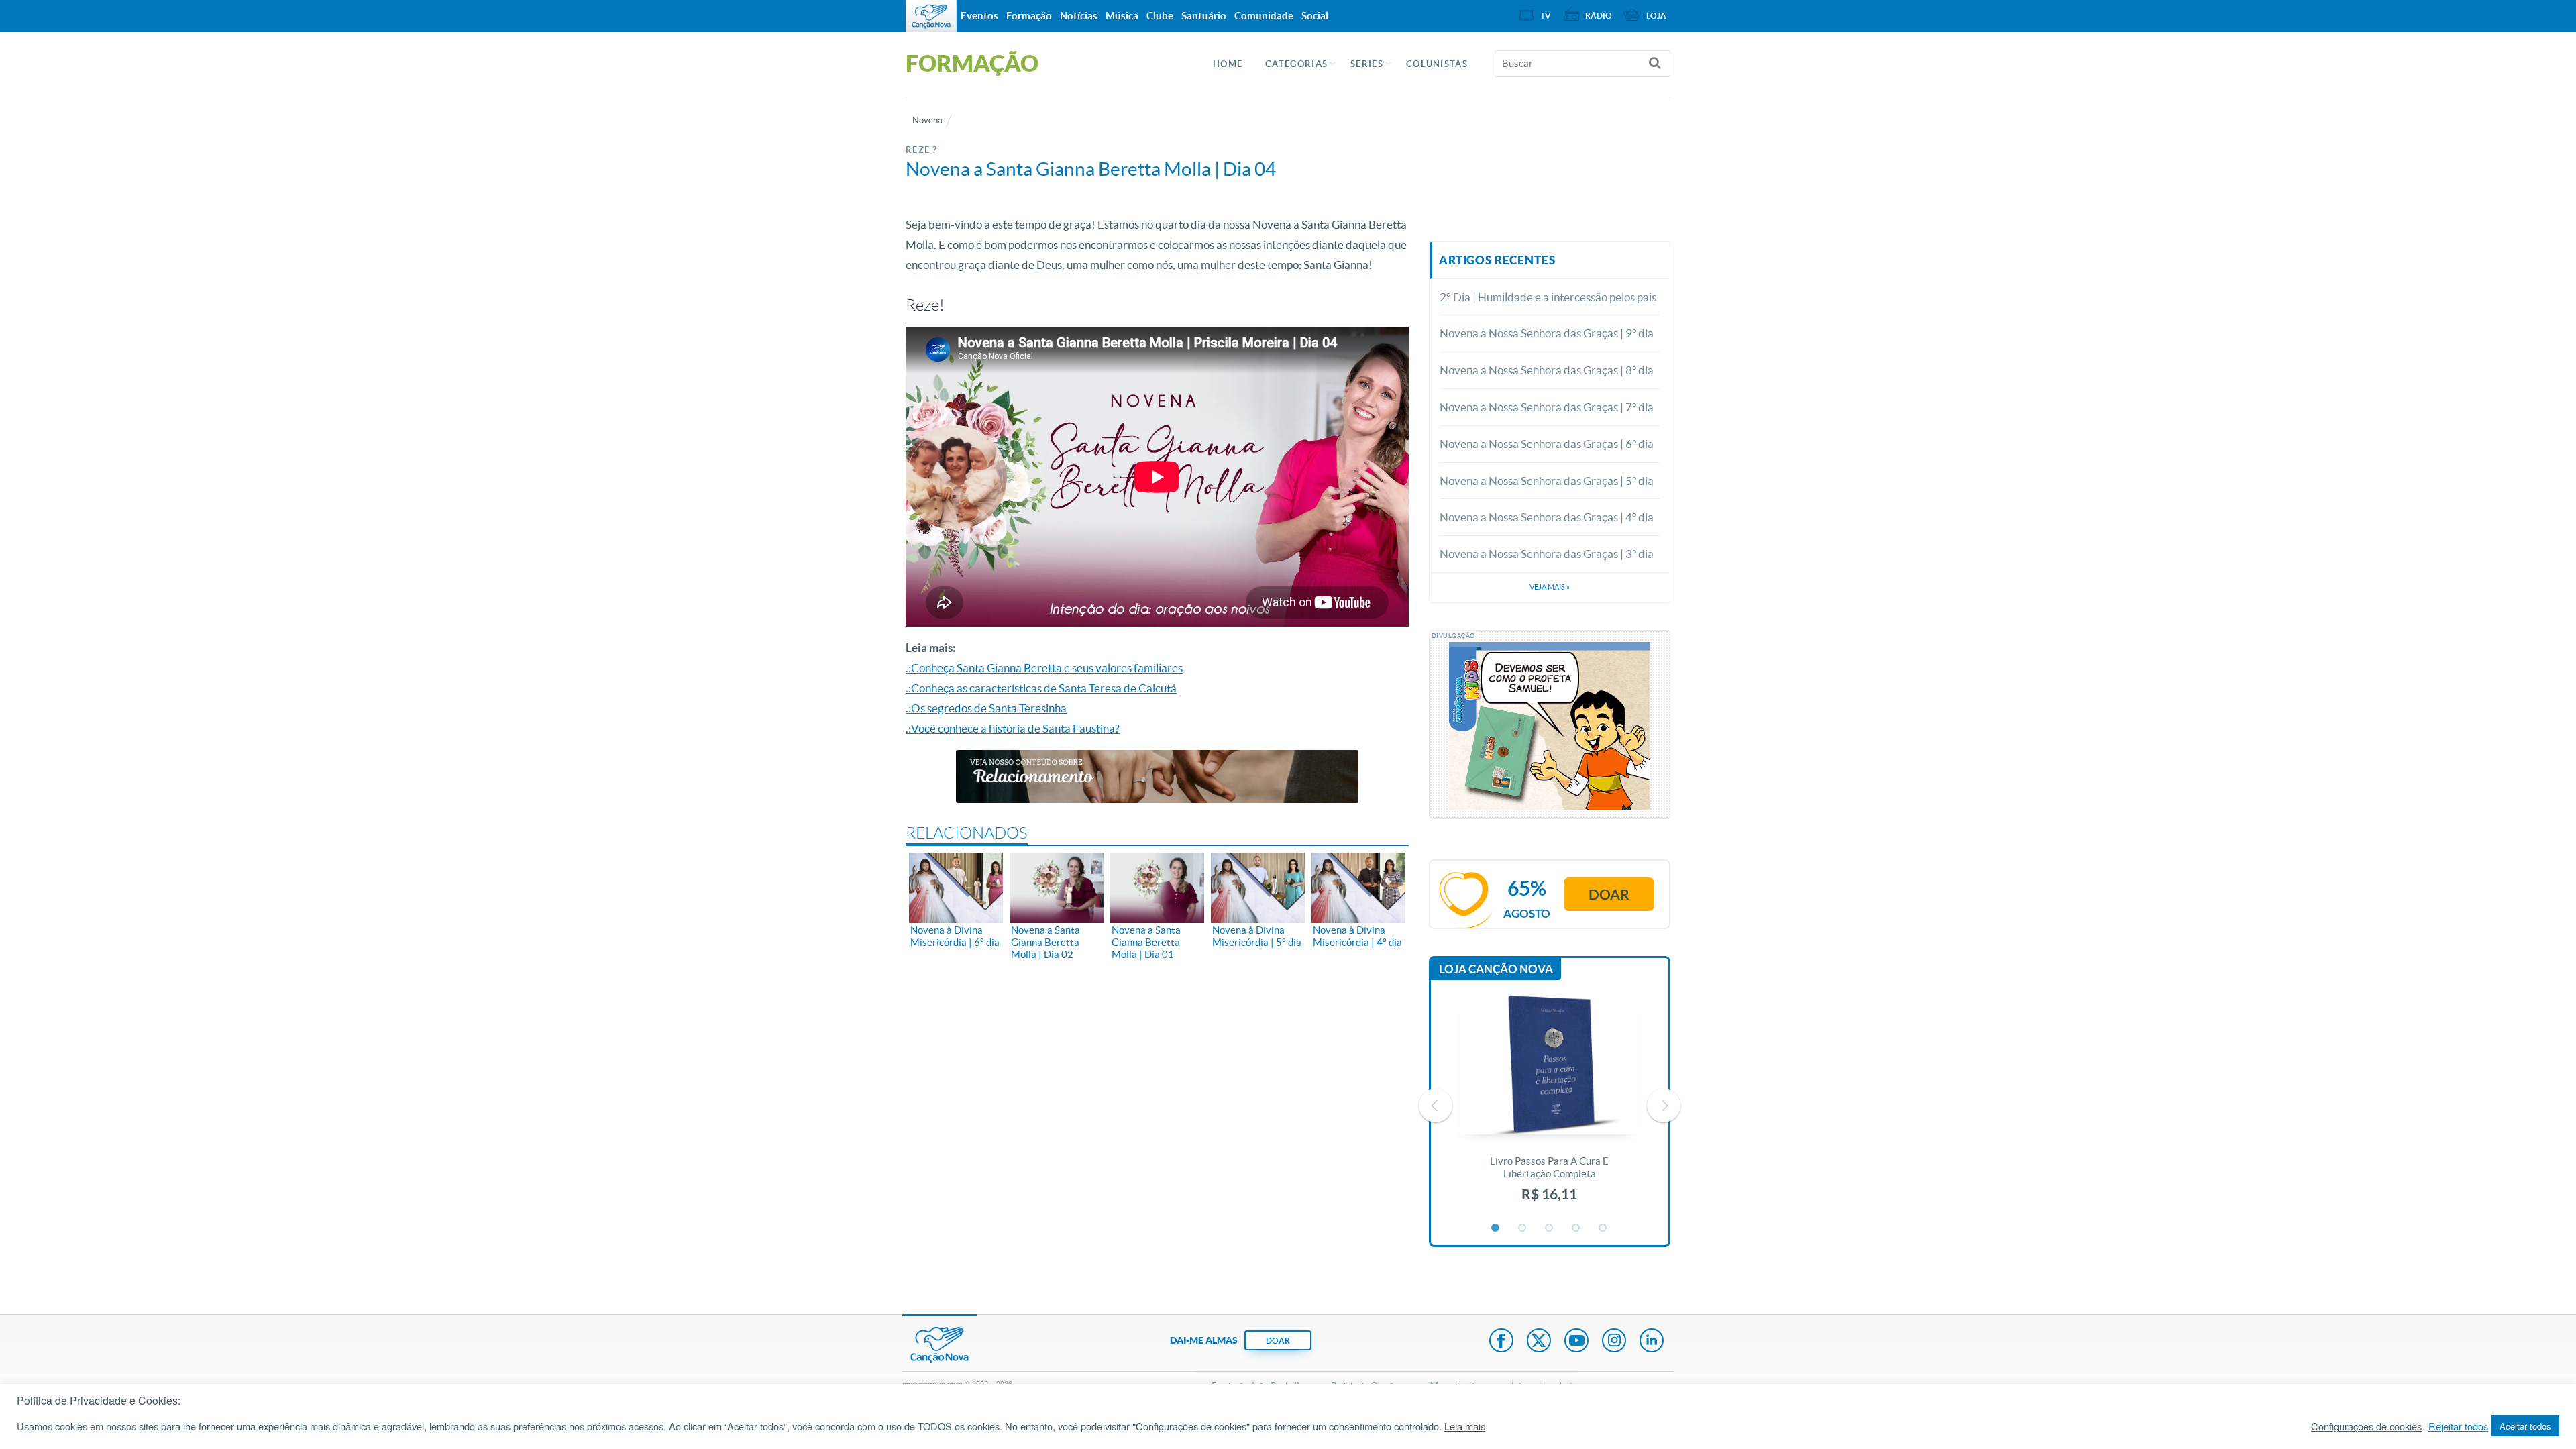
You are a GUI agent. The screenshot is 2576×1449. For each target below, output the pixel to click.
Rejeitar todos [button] (2458, 1426)
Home (1228, 64)
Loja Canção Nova (1496, 969)
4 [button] (1576, 1228)
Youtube (1576, 1342)
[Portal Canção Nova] (931, 16)
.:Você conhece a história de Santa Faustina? (1013, 728)
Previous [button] (1436, 1106)
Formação (1029, 16)
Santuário (1204, 16)
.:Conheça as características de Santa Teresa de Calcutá (1041, 688)
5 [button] (1603, 1228)
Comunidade (1264, 16)
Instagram (1614, 1342)
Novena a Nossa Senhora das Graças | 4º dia (1547, 517)
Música (1122, 16)
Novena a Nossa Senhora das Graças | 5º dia (1547, 481)
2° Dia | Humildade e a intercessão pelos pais (1548, 297)
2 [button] (1523, 1228)
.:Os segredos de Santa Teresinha (986, 708)
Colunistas (1437, 64)
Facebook (1501, 1342)
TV (1546, 16)
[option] (1550, 1106)
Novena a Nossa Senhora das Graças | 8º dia (1547, 370)
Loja (1656, 16)
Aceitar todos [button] (2525, 1426)
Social (1315, 16)
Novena (927, 120)
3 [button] (1550, 1228)
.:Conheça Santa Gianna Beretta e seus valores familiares (1044, 668)
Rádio (1599, 16)
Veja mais (1550, 587)
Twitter (1539, 1342)
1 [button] (1496, 1228)
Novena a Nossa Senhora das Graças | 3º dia (1547, 554)
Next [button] (1664, 1106)
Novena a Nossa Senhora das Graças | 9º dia (1547, 333)
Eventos (979, 16)
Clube (1160, 16)
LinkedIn (1652, 1342)
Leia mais (1465, 1426)
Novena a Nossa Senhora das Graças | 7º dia (1547, 407)
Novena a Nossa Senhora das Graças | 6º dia (1547, 444)
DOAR (1278, 1341)
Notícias (1079, 16)
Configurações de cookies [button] (2366, 1426)
